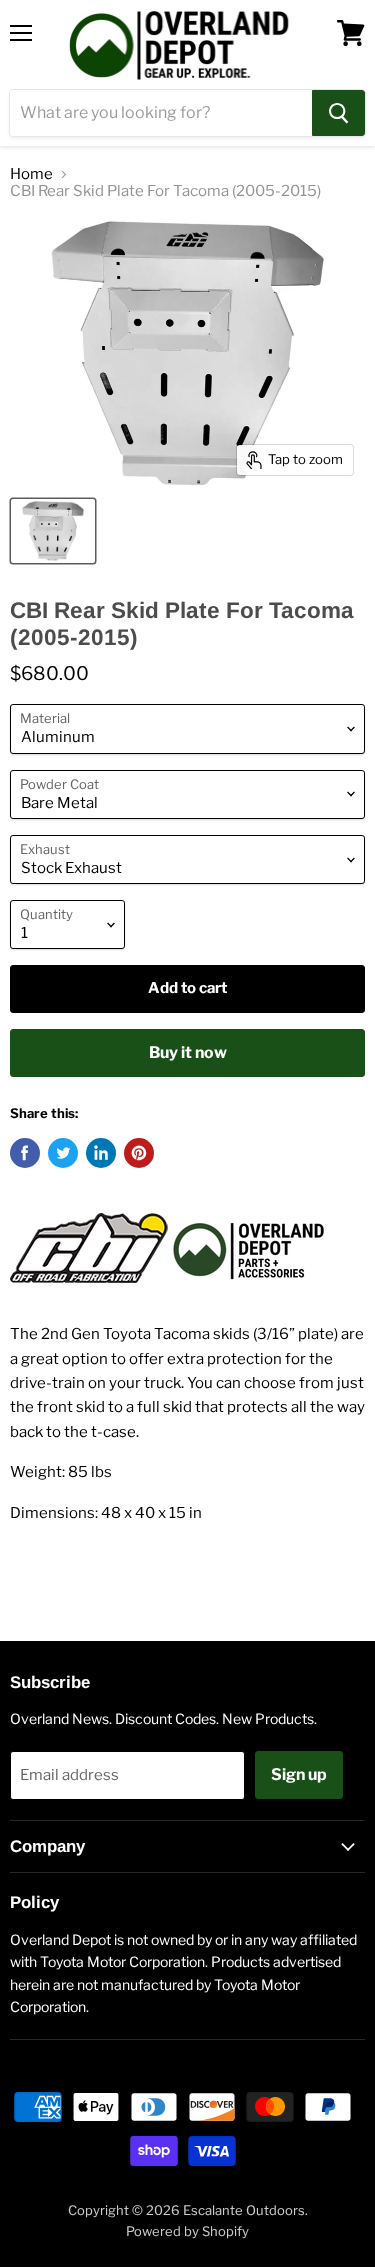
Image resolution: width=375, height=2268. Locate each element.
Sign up (299, 1774)
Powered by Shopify (187, 2231)
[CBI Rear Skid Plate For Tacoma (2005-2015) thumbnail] (53, 531)
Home (31, 174)
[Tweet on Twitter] (63, 1153)
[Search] (338, 113)
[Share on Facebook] (25, 1153)
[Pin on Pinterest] (139, 1153)
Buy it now (188, 1052)
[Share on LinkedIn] (101, 1153)
